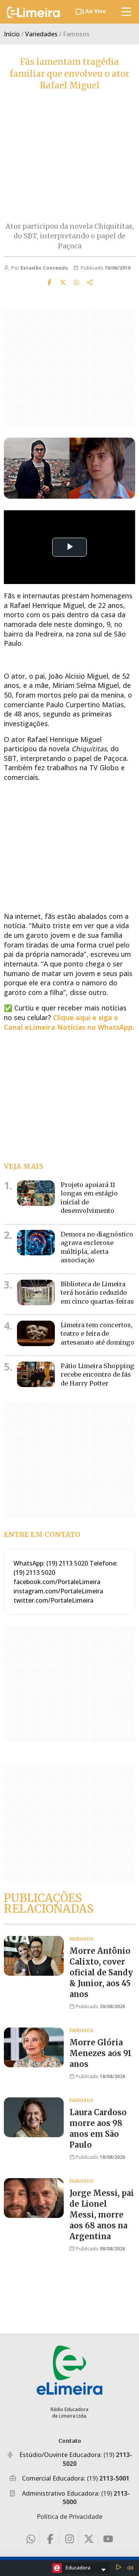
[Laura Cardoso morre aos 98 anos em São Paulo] (34, 2117)
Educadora (78, 2568)
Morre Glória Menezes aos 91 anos (101, 2053)
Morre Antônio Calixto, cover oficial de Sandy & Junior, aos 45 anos (101, 1972)
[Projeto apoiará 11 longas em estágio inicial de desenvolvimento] (36, 1193)
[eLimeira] (69, 2370)
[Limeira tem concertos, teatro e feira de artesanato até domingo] (36, 1333)
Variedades (41, 34)
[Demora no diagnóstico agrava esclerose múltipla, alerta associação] (36, 1243)
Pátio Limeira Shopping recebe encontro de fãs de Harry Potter (97, 1375)
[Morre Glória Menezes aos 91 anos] (34, 2047)
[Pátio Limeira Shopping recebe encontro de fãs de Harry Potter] (36, 1374)
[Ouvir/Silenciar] (130, 2568)
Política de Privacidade (69, 2517)
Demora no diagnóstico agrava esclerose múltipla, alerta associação (97, 1247)
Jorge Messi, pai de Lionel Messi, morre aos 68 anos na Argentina (102, 2215)
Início (12, 34)
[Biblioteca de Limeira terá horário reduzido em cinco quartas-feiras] (36, 1292)
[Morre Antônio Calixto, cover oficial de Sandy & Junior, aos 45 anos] (34, 1956)
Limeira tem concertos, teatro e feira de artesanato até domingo (97, 1334)
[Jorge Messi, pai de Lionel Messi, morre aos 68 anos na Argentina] (34, 2198)
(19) (108, 2478)
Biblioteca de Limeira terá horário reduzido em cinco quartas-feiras (97, 1293)
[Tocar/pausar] (119, 2568)
